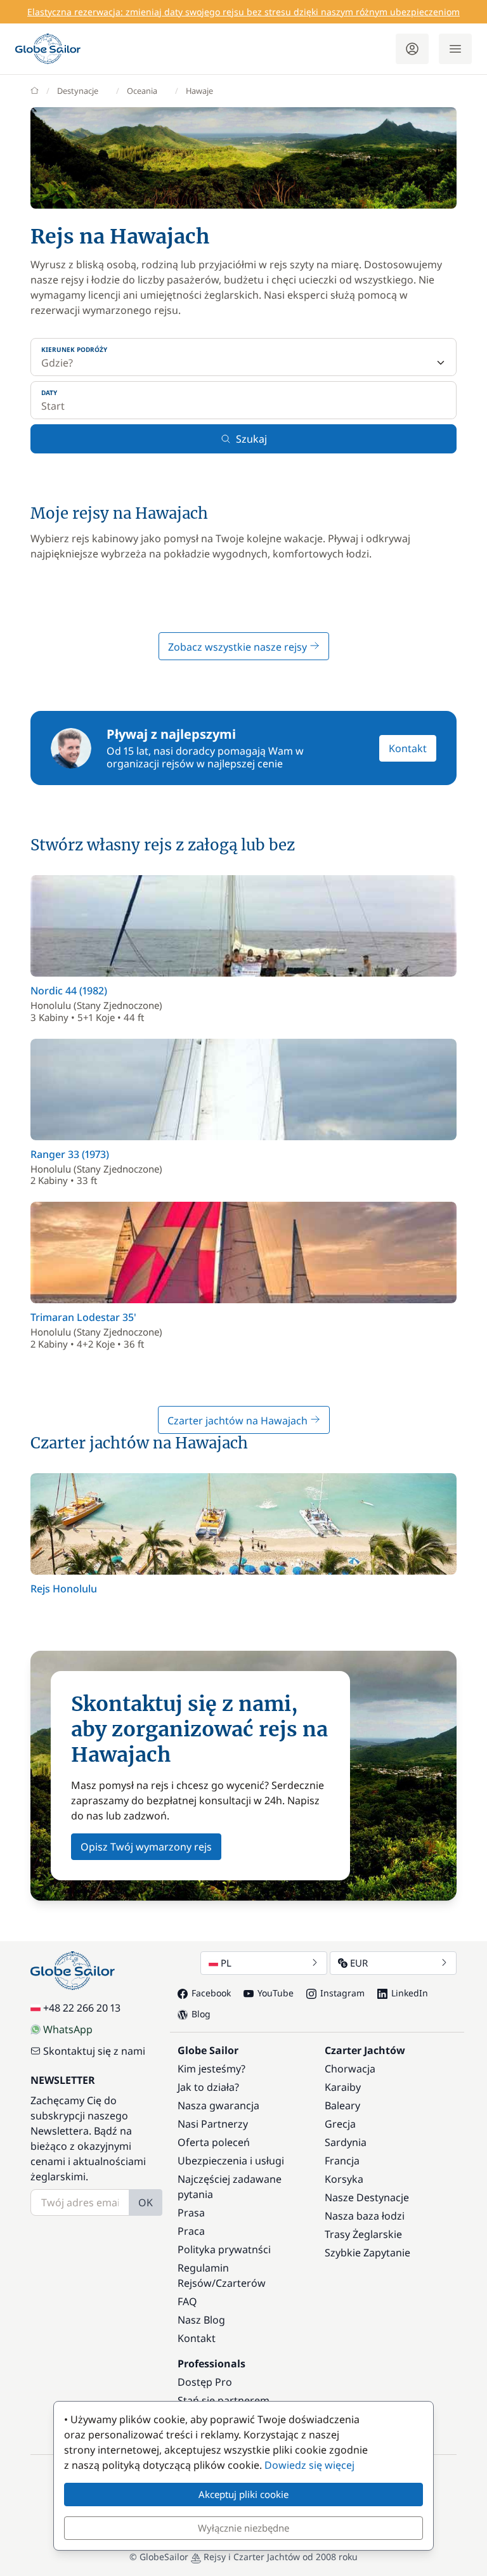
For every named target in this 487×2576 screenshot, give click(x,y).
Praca (191, 2231)
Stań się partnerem (224, 2400)
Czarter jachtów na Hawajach (239, 1421)
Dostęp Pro (205, 2382)
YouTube (276, 1993)
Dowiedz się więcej (309, 2465)
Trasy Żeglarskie (363, 2234)
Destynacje (78, 91)
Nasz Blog (201, 2320)
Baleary (342, 2105)
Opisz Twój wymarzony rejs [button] (146, 1847)
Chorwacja (350, 2069)
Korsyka (344, 2179)
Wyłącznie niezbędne (243, 2528)
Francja (342, 2161)
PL (226, 1963)
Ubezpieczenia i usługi (231, 2161)
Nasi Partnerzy (213, 2124)
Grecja (340, 2124)
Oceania (142, 91)
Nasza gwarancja (218, 2105)
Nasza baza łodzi (365, 2216)
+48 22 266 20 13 (82, 2008)
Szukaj (251, 439)
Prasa (191, 2213)
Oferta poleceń (214, 2142)
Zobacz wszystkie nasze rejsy (239, 647)
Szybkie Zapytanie (367, 2253)
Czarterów (241, 2283)
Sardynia (346, 2142)
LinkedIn (410, 1993)
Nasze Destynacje (367, 2197)
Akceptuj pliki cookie (243, 2494)
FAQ (187, 2301)
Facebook (211, 1993)
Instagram (342, 1993)
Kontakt (408, 748)
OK (146, 2202)
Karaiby (343, 2087)
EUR (359, 1963)
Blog (201, 2014)
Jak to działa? (208, 2087)
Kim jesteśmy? (211, 2069)
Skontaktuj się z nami (94, 2051)
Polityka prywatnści (224, 2249)
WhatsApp (68, 2029)
